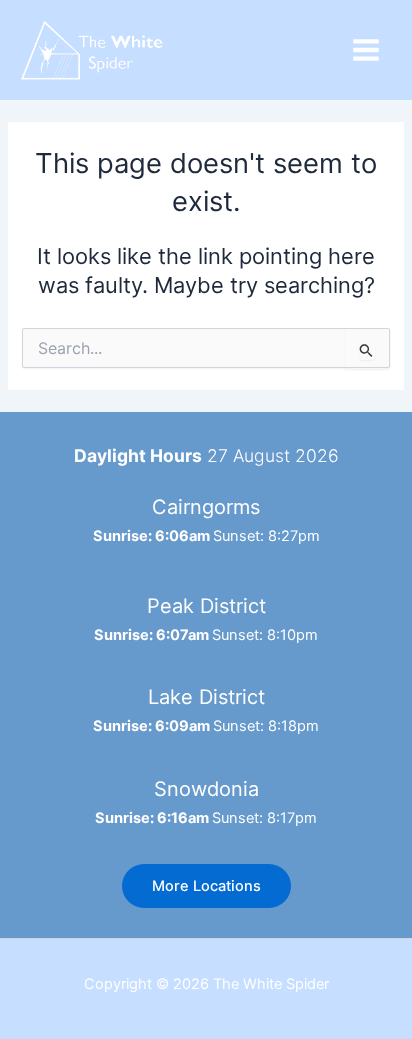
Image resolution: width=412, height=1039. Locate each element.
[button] (206, 886)
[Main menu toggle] (366, 50)
